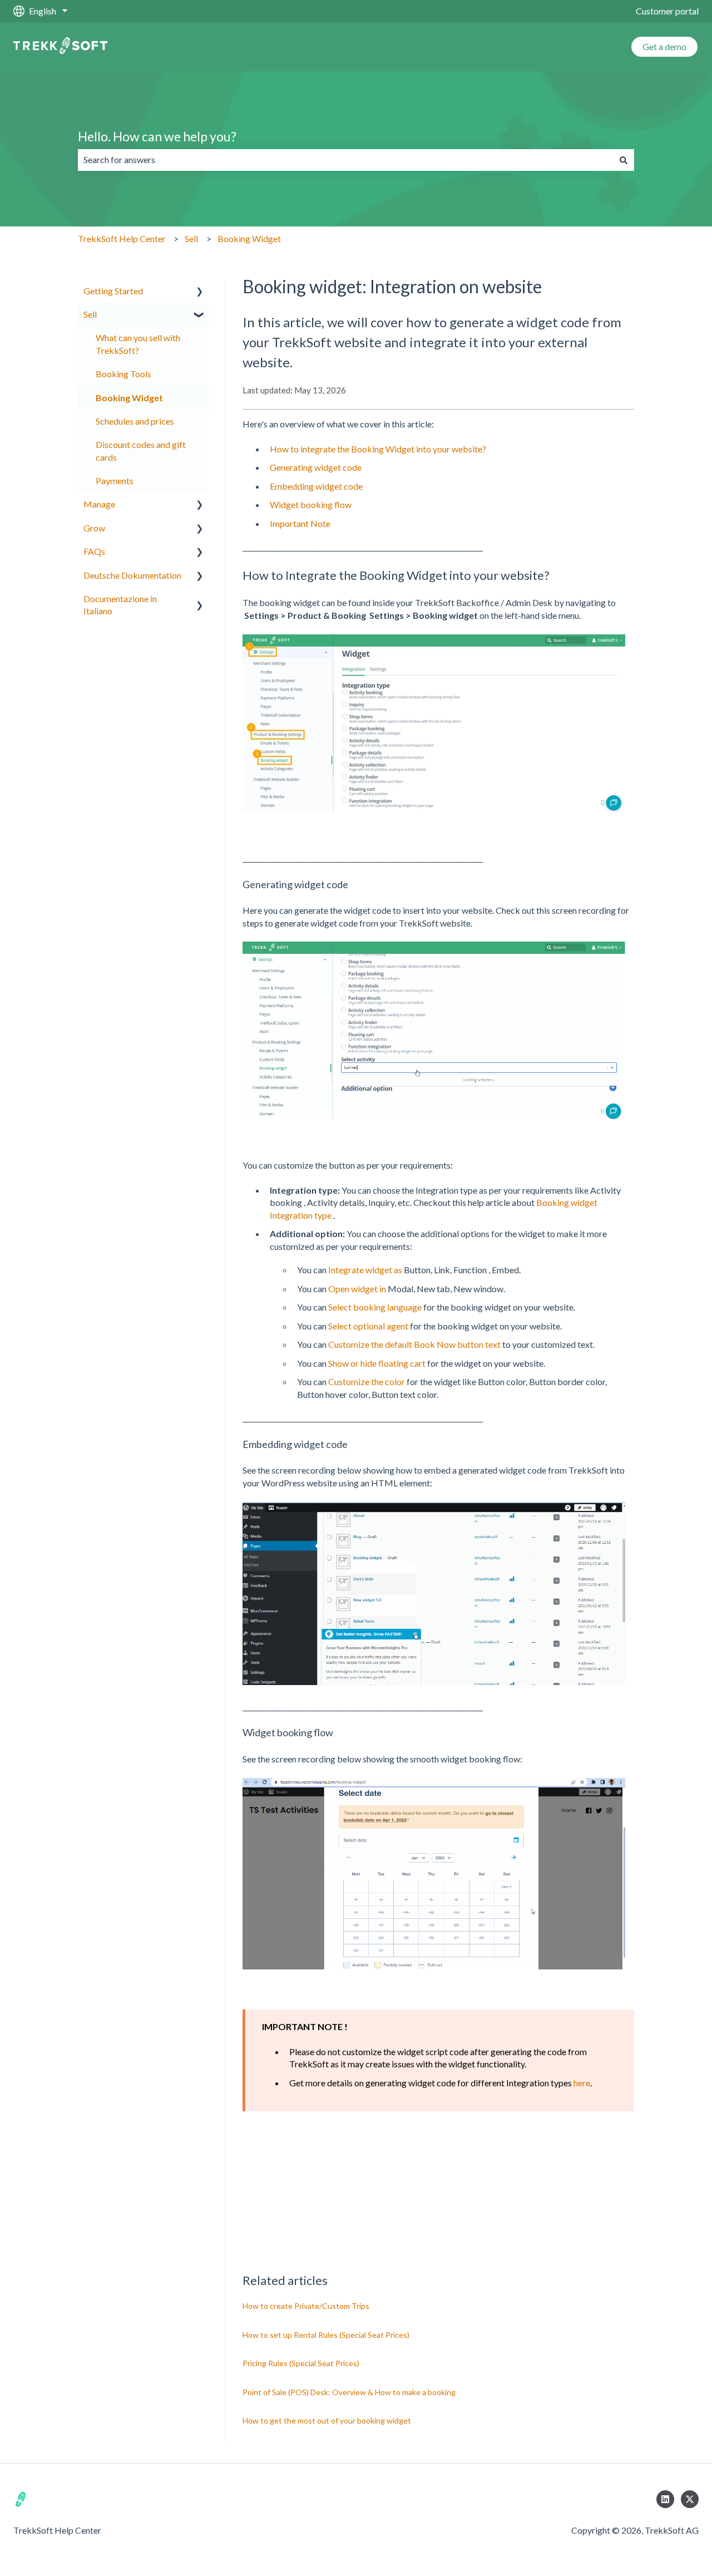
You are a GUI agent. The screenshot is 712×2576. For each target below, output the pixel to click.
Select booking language (375, 1307)
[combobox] (345, 160)
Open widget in (357, 1289)
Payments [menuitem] (115, 481)
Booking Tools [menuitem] (123, 374)
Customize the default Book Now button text (414, 1344)
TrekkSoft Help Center (122, 238)
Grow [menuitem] (94, 528)
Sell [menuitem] (90, 314)
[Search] (624, 160)
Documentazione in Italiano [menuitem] (120, 605)
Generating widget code (316, 467)
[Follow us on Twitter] (690, 2499)
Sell (191, 238)
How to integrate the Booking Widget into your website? (378, 449)
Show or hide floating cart (377, 1363)
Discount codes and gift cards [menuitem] (141, 450)
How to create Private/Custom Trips (306, 2306)
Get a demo (664, 46)
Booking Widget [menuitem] (129, 398)
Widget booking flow (311, 504)
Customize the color (367, 1381)
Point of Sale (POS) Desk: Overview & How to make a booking (349, 2392)
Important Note (300, 523)
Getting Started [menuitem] (113, 291)
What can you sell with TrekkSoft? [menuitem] (138, 344)
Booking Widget (249, 238)
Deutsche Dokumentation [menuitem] (132, 575)
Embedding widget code (316, 486)
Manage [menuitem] (99, 504)
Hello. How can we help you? (157, 136)
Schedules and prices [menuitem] (135, 421)
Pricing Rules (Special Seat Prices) (301, 2363)
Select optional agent (368, 1326)
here (582, 2083)
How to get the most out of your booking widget (327, 2420)
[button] (200, 292)
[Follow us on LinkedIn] (665, 2499)
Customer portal (667, 11)
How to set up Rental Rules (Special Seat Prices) (326, 2335)
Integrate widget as (364, 1270)
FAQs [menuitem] (94, 551)
